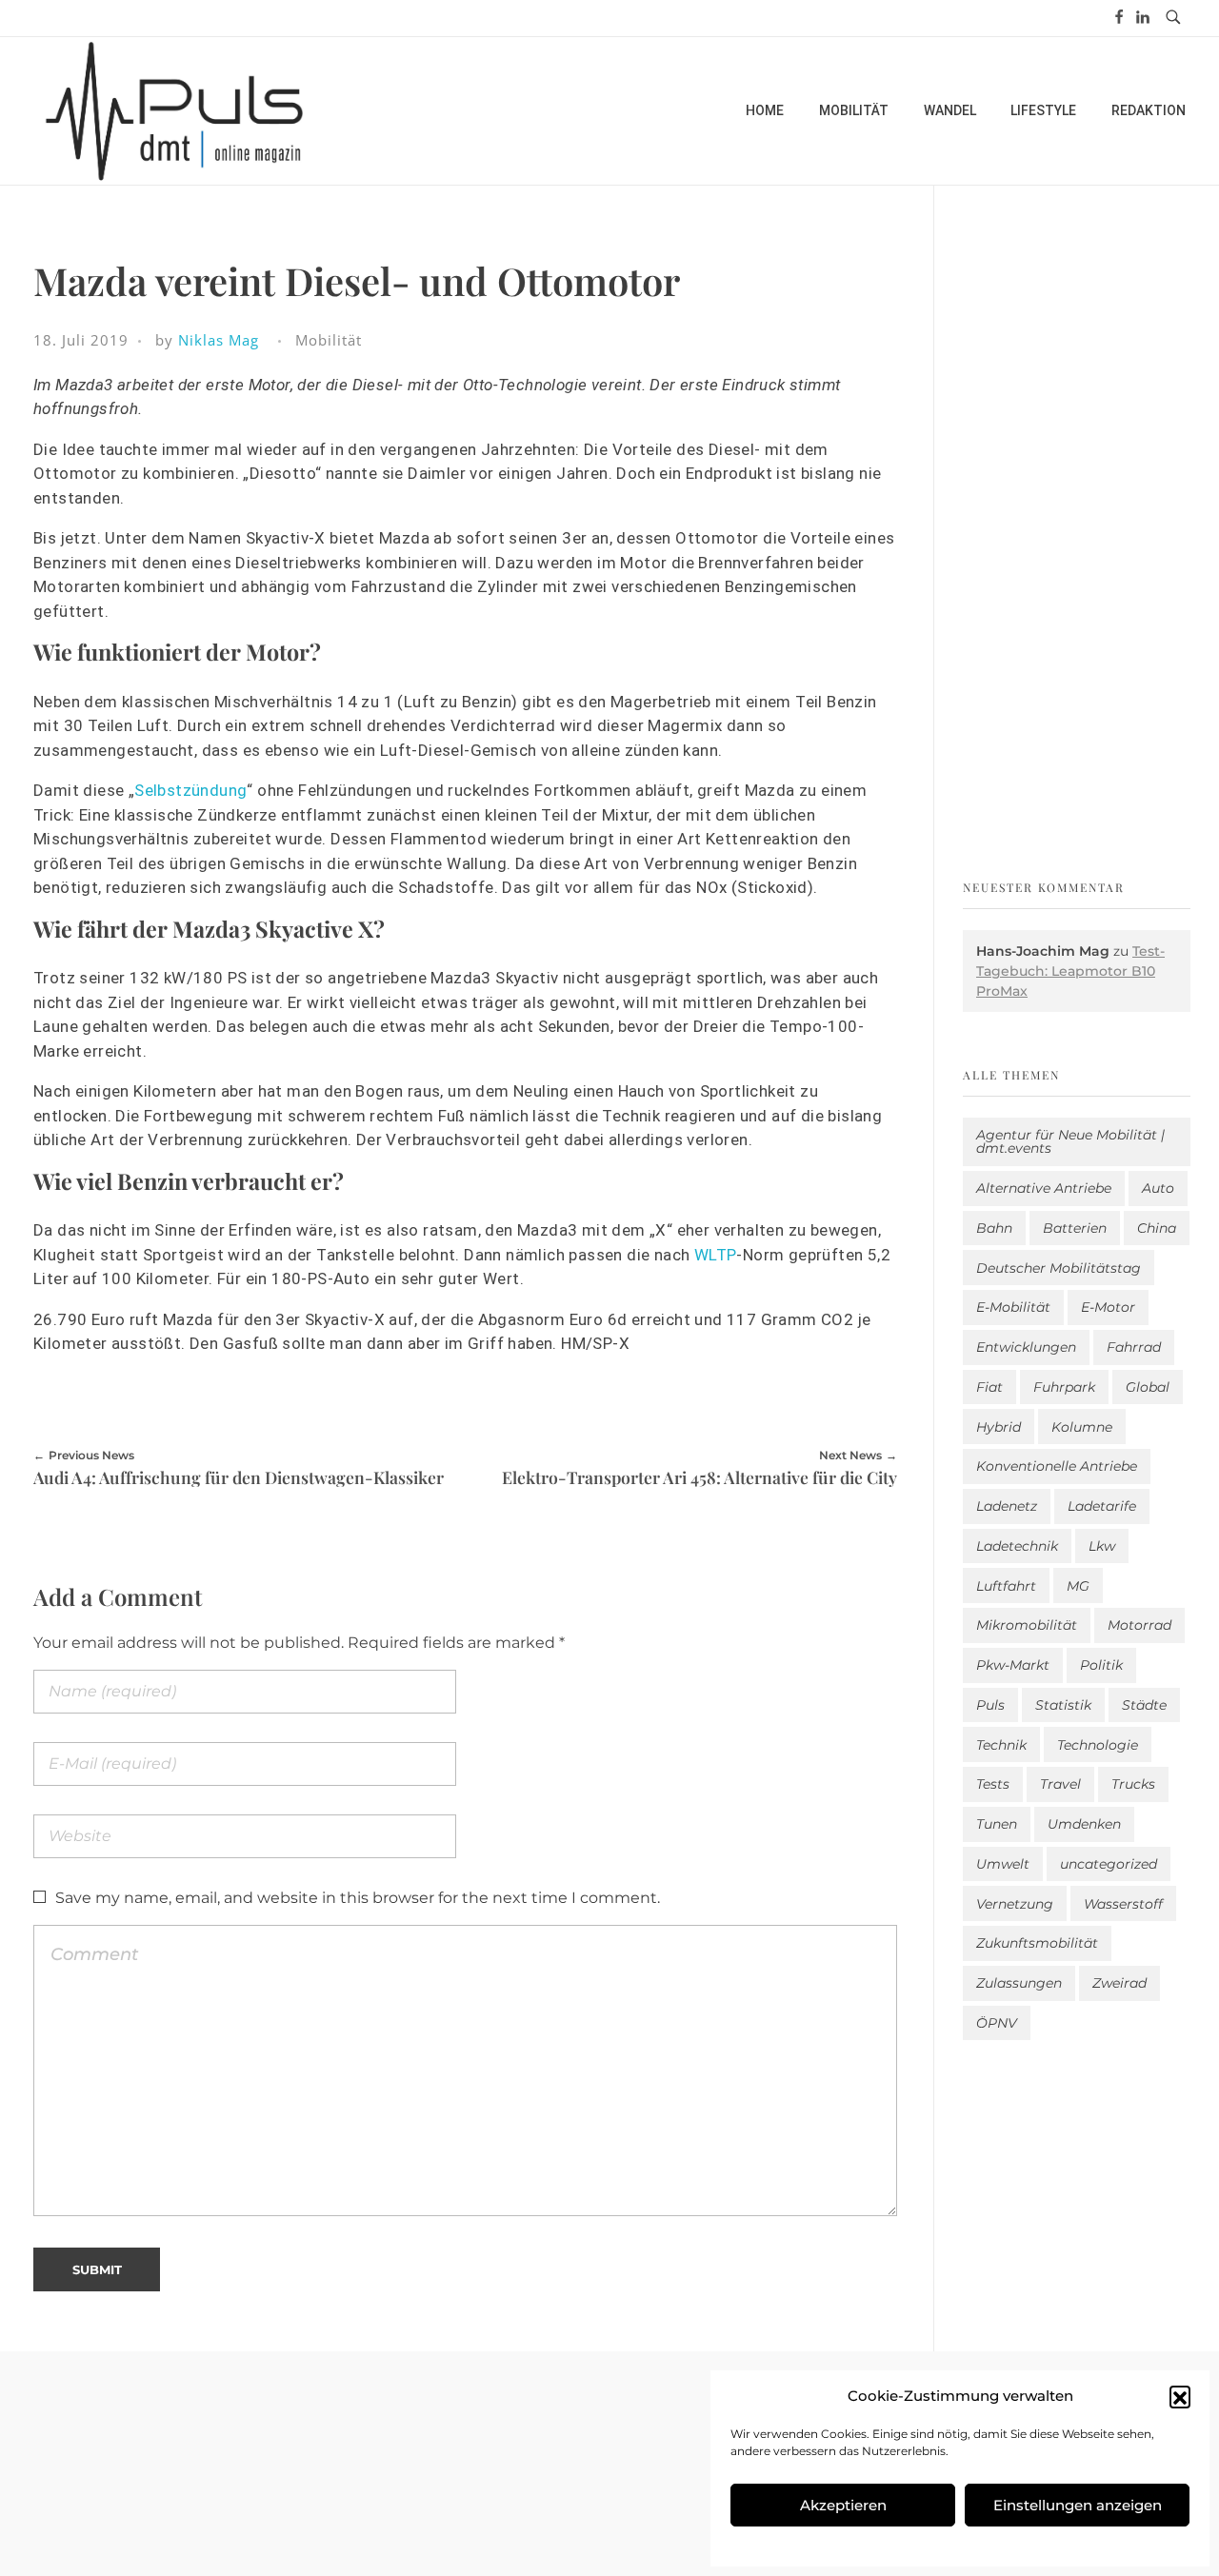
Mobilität (329, 340)
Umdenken (1084, 1824)
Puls (990, 1705)
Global (1148, 1387)
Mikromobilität (1027, 1625)
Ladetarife (1102, 1506)
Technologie (1098, 1745)
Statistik (1063, 1705)
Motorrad (1139, 1625)
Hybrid (999, 1427)
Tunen (997, 1824)
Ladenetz (1007, 1506)
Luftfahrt (1006, 1586)
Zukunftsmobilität (1037, 1943)
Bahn (994, 1228)
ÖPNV (997, 2023)
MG (1078, 1586)
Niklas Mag (219, 340)
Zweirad (1119, 1983)
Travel (1060, 1784)
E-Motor (1108, 1307)
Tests (993, 1784)
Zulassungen (1019, 1983)
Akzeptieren (843, 2505)
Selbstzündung (190, 790)
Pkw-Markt (1013, 1665)
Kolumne (1082, 1427)
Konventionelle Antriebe (1057, 1466)
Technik (1001, 1745)
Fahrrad (1134, 1347)
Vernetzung (1015, 1904)
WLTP (716, 1255)
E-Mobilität (1013, 1307)
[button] (1180, 2396)
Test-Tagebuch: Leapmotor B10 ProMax (1070, 971)
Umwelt (1003, 1864)
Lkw (1102, 1546)
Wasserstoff (1123, 1904)
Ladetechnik (1017, 1546)
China (1157, 1228)
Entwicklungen (1026, 1347)
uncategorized (1109, 1864)
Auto (1158, 1188)
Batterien (1075, 1228)
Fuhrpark (1064, 1387)
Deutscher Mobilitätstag (1059, 1268)
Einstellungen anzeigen (1078, 2505)
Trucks (1133, 1784)
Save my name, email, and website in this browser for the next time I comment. (358, 1898)
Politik (1101, 1665)
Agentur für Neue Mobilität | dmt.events (1070, 1141)
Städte (1144, 1705)
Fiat (989, 1387)
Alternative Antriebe (1044, 1188)
